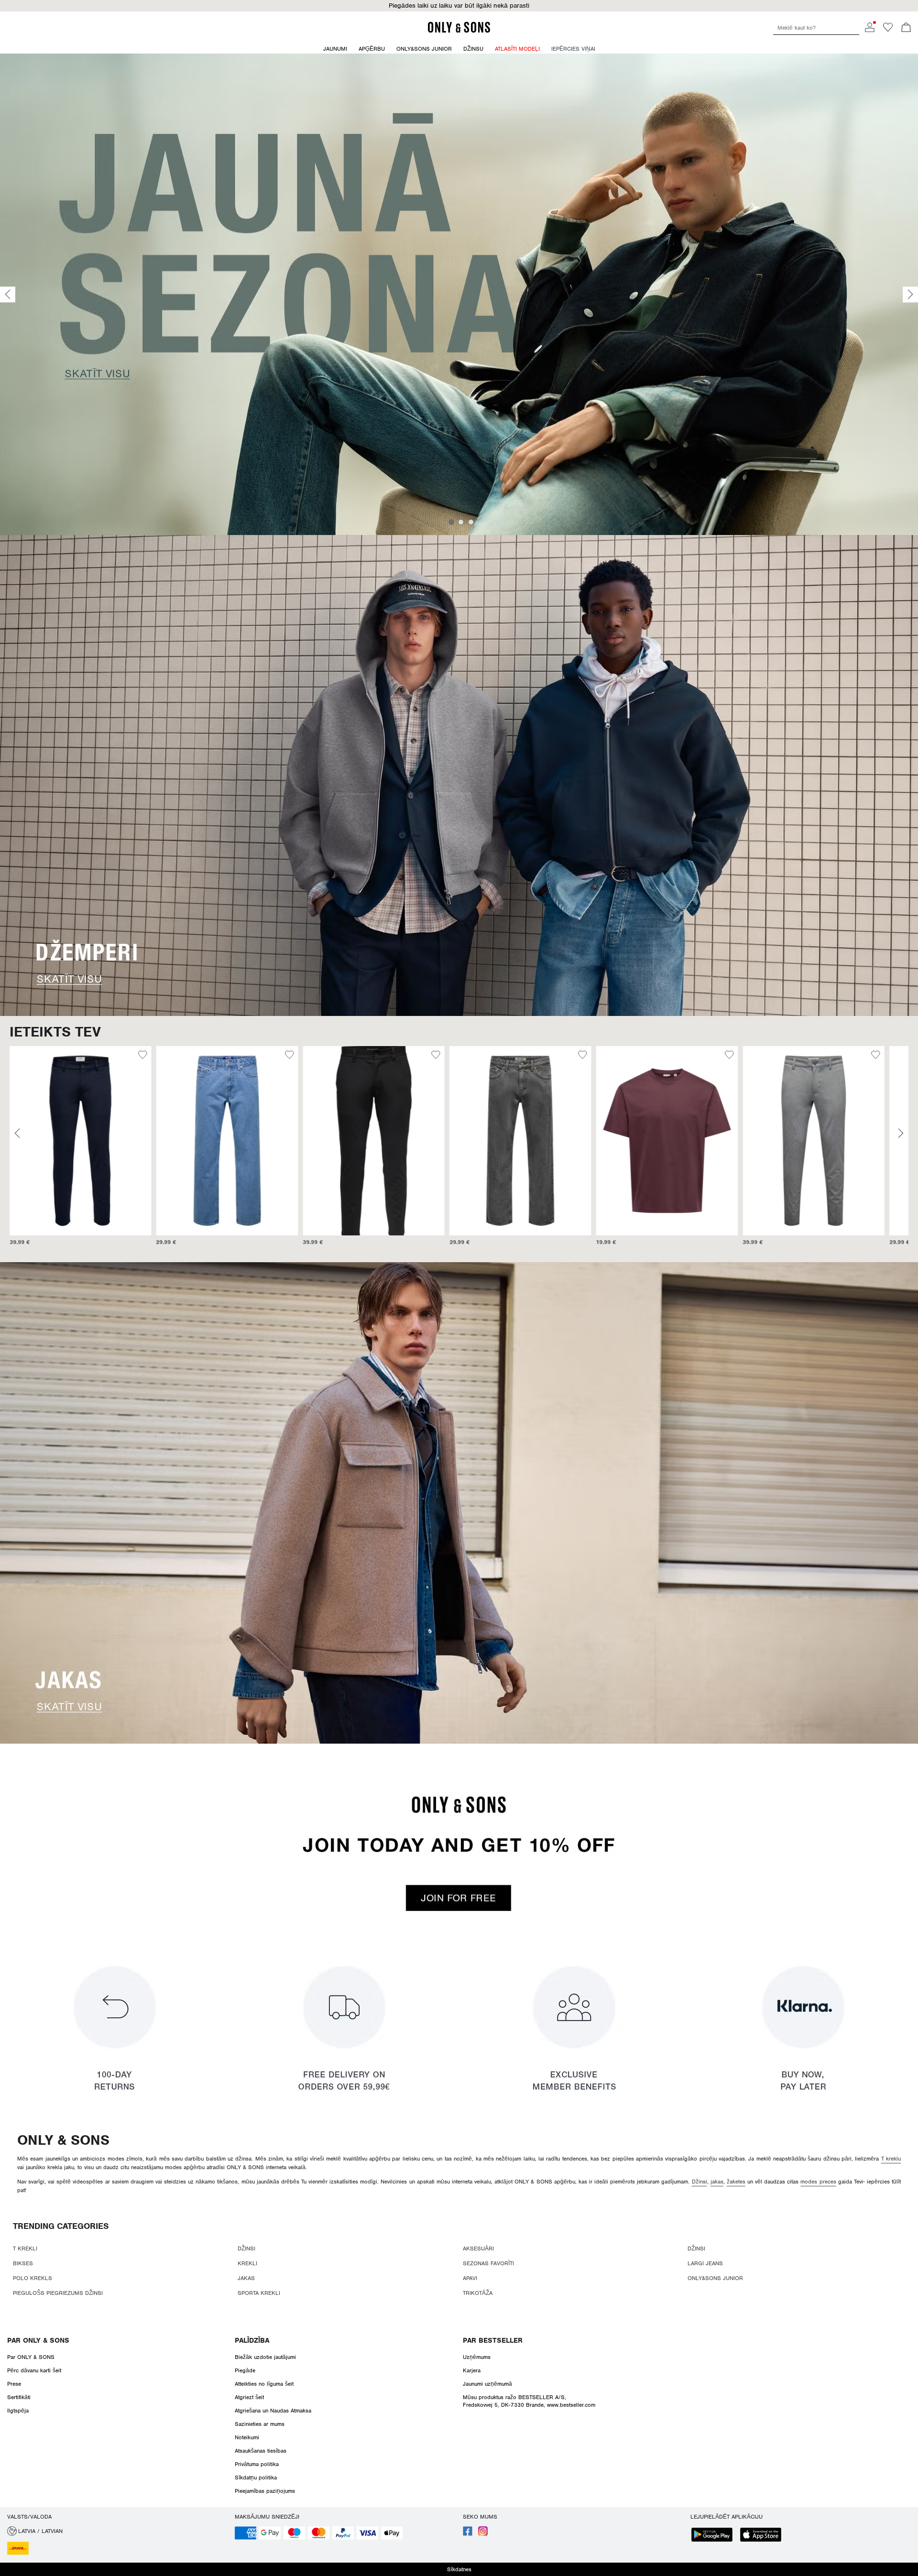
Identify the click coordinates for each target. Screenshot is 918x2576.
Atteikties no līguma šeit (264, 2384)
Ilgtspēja (18, 2411)
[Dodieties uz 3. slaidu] (471, 522)
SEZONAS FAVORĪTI (488, 2263)
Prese (14, 2384)
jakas (717, 2182)
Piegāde (245, 2370)
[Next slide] (910, 294)
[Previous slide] (8, 294)
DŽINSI (246, 2249)
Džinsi (699, 2182)
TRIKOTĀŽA (478, 2293)
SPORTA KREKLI (259, 2293)
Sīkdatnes (459, 2569)
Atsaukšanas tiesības (261, 2451)
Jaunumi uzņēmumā (487, 2384)
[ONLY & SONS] (459, 31)
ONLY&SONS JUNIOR (715, 2278)
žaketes (736, 2182)
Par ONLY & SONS (38, 2340)
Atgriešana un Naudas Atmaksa (273, 2411)
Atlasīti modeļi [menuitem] (517, 49)
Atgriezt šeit (249, 2397)
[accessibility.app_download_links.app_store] (764, 2536)
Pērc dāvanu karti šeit (34, 2370)
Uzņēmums (477, 2357)
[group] (81, 1151)
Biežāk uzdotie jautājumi (265, 2357)
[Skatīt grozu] (906, 28)
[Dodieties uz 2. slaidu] (461, 522)
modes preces (818, 2182)
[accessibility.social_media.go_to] (468, 2534)
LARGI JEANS (705, 2263)
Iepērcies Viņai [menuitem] (573, 49)
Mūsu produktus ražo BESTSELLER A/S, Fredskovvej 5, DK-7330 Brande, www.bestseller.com (529, 2401)
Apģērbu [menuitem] (372, 49)
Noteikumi (247, 2437)
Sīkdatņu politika (256, 2478)
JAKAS (246, 2278)
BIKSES (23, 2263)
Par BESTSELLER (493, 2340)
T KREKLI (25, 2249)
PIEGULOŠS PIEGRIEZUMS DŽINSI (58, 2293)
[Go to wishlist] (888, 30)
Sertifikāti (19, 2397)
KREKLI (247, 2263)
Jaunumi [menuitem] (335, 49)
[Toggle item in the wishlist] (143, 1056)
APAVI (470, 2278)
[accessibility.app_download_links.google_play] (715, 2536)
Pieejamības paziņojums (265, 2491)
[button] (81, 1141)
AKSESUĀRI (478, 2249)
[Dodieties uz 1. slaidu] (451, 522)
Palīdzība (252, 2340)
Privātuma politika (257, 2464)
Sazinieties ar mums (260, 2424)
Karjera (472, 2370)
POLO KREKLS (33, 2278)
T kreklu (891, 2159)
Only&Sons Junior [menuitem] (424, 49)
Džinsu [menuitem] (473, 49)
